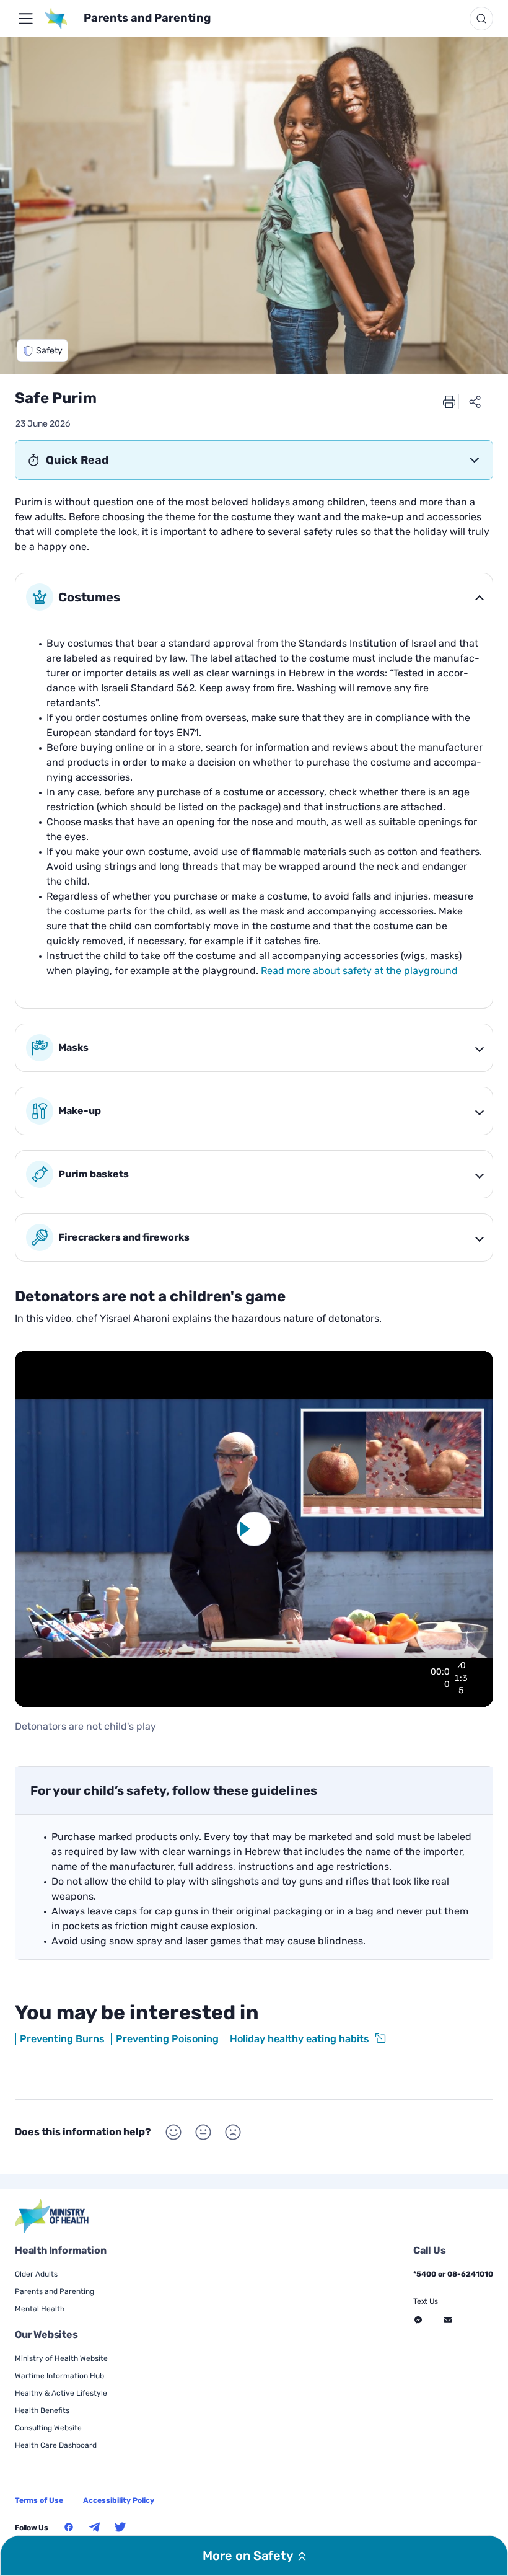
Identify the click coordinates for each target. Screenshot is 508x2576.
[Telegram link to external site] (95, 2527)
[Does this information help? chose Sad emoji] (233, 2132)
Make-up (80, 1111)
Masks (73, 1047)
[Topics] (25, 19)
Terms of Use (39, 2500)
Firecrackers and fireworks (124, 1237)
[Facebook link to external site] (69, 2527)
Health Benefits (42, 2410)
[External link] (52, 2216)
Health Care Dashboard (56, 2445)
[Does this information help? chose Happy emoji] (173, 2132)
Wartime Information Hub (59, 2376)
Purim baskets (94, 1174)
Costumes (89, 597)
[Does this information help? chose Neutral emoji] (203, 2132)
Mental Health (40, 2309)
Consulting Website (48, 2428)
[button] (42, 351)
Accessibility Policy (119, 2500)
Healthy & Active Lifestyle (61, 2393)
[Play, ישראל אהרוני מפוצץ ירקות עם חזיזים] (409, 1678)
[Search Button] (481, 19)
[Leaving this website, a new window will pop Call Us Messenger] (418, 2320)
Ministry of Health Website (61, 2358)
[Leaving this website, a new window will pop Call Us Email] (448, 2320)
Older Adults (36, 2274)
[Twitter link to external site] (120, 2527)
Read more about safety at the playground (359, 971)
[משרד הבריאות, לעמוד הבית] (60, 19)
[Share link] (475, 401)
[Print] (449, 401)
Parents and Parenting (147, 18)
